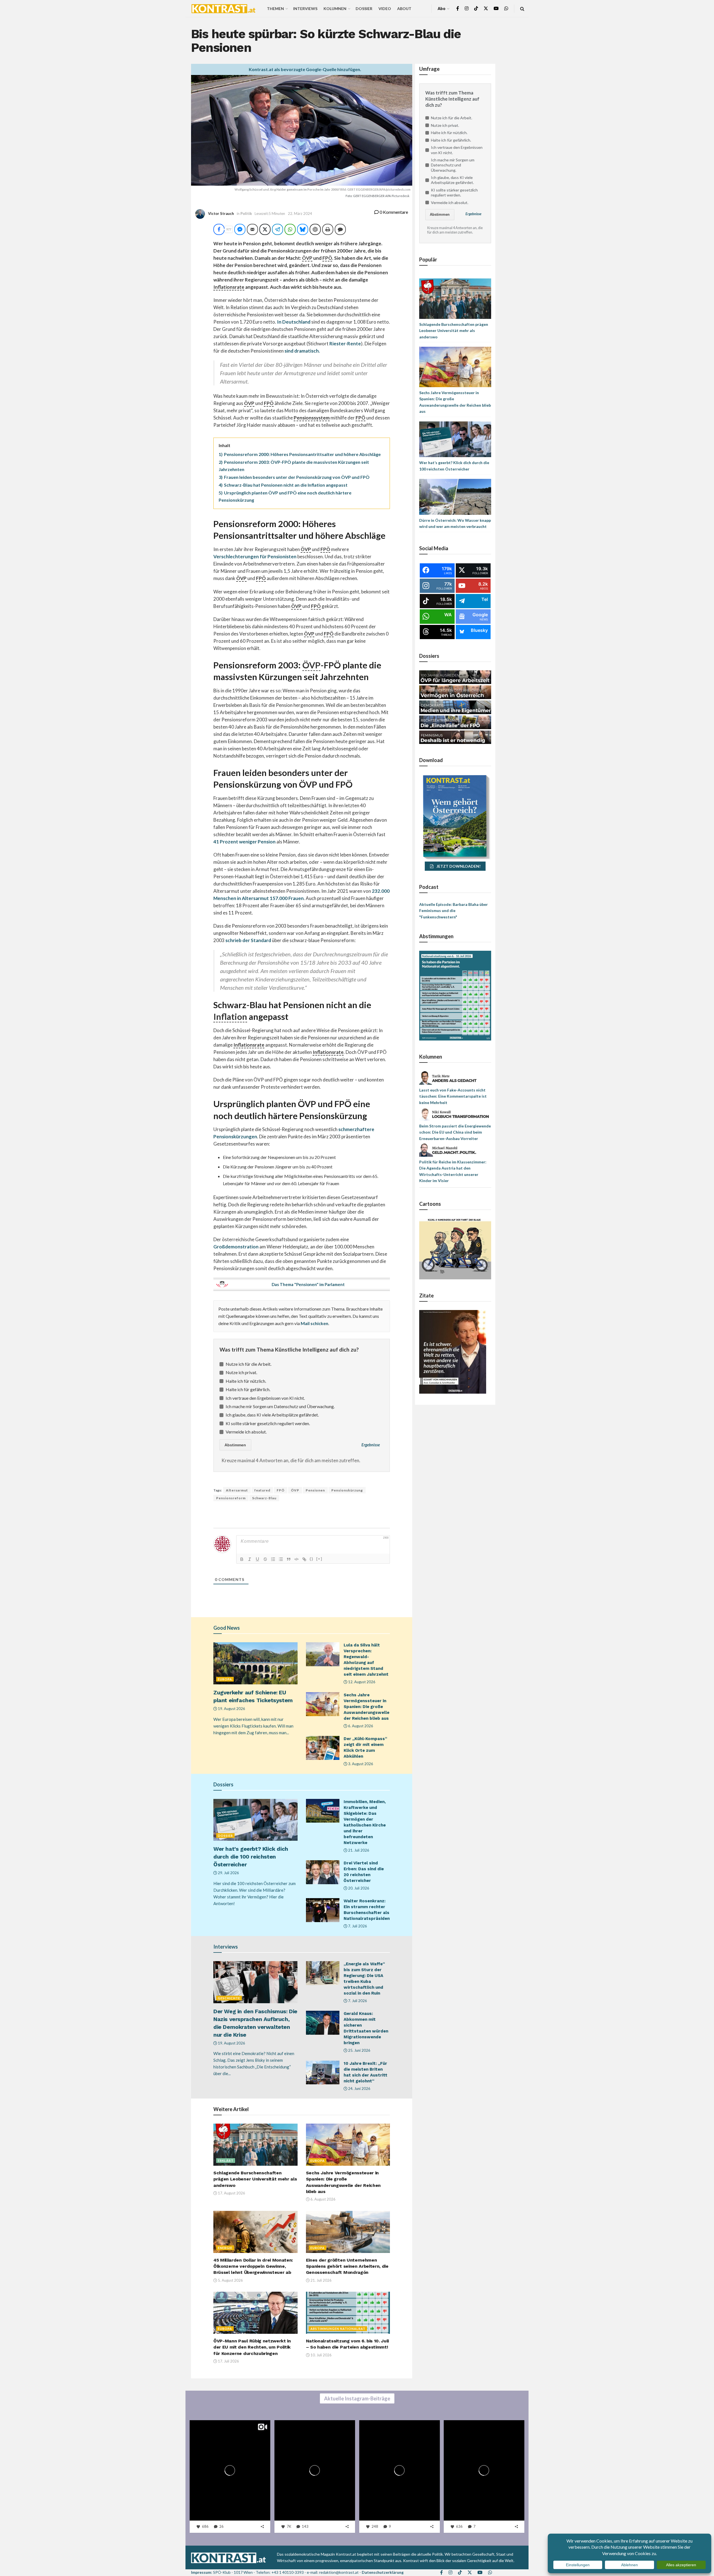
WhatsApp (52, 2569)
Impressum (201, 2572)
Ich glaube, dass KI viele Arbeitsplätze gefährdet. (272, 1415)
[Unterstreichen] (257, 1559)
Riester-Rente (345, 344)
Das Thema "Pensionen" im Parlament (308, 1284)
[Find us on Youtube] (496, 9)
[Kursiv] (250, 1559)
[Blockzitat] (289, 1559)
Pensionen (315, 1490)
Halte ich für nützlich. (246, 1381)
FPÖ (281, 1490)
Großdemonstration (236, 1247)
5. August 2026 (230, 2280)
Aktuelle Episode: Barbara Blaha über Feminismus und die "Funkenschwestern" (454, 911)
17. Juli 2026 (228, 2361)
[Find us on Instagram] (467, 9)
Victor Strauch (221, 214)
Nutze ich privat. (241, 1372)
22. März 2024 (300, 214)
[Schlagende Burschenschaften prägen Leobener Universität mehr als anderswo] (455, 298)
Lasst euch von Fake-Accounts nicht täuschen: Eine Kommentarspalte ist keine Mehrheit (453, 1096)
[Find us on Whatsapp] (506, 9)
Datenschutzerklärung (383, 2572)
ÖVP (295, 1490)
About (404, 9)
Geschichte (229, 1998)
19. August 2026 (231, 1709)
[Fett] (242, 1559)
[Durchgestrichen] (265, 1559)
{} (312, 1559)
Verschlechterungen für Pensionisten (255, 556)
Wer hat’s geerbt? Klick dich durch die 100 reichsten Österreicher (251, 1857)
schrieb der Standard (248, 940)
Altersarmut (237, 1490)
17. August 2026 (231, 2193)
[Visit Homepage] (223, 9)
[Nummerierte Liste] (273, 1559)
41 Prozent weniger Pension (244, 842)
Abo (442, 9)
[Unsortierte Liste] (281, 1559)
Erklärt (226, 2161)
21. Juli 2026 (358, 1850)
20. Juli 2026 (358, 1888)
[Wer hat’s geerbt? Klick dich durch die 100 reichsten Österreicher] (455, 439)
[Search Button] (522, 9)
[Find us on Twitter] (486, 9)
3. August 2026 (360, 1764)
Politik (246, 214)
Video (385, 9)
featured (262, 1490)
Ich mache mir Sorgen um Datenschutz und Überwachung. (280, 1406)
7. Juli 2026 (357, 1926)
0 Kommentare (393, 212)
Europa (225, 1679)
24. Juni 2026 (359, 2089)
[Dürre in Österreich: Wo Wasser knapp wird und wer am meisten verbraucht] (455, 496)
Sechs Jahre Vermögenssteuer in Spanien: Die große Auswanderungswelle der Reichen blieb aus (366, 1707)
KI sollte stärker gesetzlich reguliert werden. (268, 1423)
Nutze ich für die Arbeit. (249, 1364)
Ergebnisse (371, 1445)
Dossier (364, 9)
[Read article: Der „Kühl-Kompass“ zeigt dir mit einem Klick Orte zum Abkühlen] (323, 1748)
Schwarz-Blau (264, 1498)
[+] (319, 1559)
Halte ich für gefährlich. (248, 1389)
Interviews (305, 9)
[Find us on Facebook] (458, 9)
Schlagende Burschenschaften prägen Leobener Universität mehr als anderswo (255, 2179)
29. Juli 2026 (228, 1873)
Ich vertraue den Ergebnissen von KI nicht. (265, 1398)
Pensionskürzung (347, 1490)
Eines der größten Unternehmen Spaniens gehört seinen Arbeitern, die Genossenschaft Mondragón (347, 2266)
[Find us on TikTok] (476, 9)
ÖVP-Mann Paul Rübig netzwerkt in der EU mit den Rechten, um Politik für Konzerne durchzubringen (252, 2347)
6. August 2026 (360, 1726)
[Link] (304, 1559)
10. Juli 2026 (321, 2355)
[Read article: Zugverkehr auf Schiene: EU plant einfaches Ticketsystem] (255, 1663)
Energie (225, 2248)
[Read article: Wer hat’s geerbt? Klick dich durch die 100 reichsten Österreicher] (255, 1820)
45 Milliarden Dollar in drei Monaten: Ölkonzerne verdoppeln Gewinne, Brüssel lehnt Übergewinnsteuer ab (253, 2266)
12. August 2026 (361, 1682)
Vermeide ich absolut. (246, 1432)
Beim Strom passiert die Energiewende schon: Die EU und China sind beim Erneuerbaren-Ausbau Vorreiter (455, 1132)
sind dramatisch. (302, 351)
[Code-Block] (296, 1559)
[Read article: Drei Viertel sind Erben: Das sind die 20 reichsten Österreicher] (323, 1872)
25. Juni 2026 (359, 2050)
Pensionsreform (231, 1498)
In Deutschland (294, 322)
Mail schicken (314, 1323)
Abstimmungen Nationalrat (338, 2329)
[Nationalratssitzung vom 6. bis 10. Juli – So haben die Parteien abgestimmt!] (455, 995)
